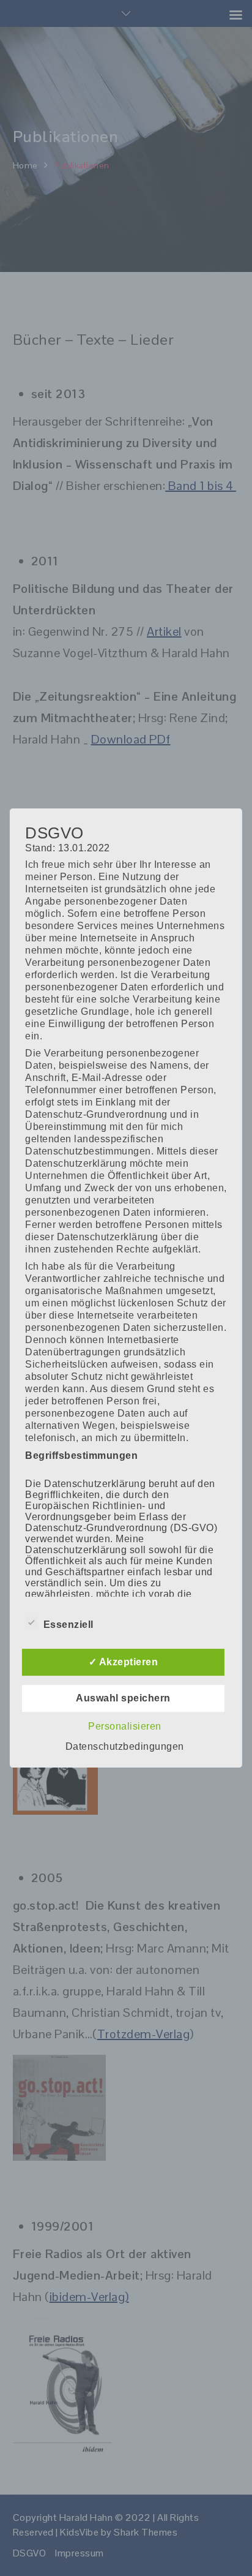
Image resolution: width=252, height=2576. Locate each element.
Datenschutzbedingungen (125, 1746)
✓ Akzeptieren (124, 1662)
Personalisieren (125, 1726)
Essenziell (69, 1625)
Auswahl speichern (123, 1698)
